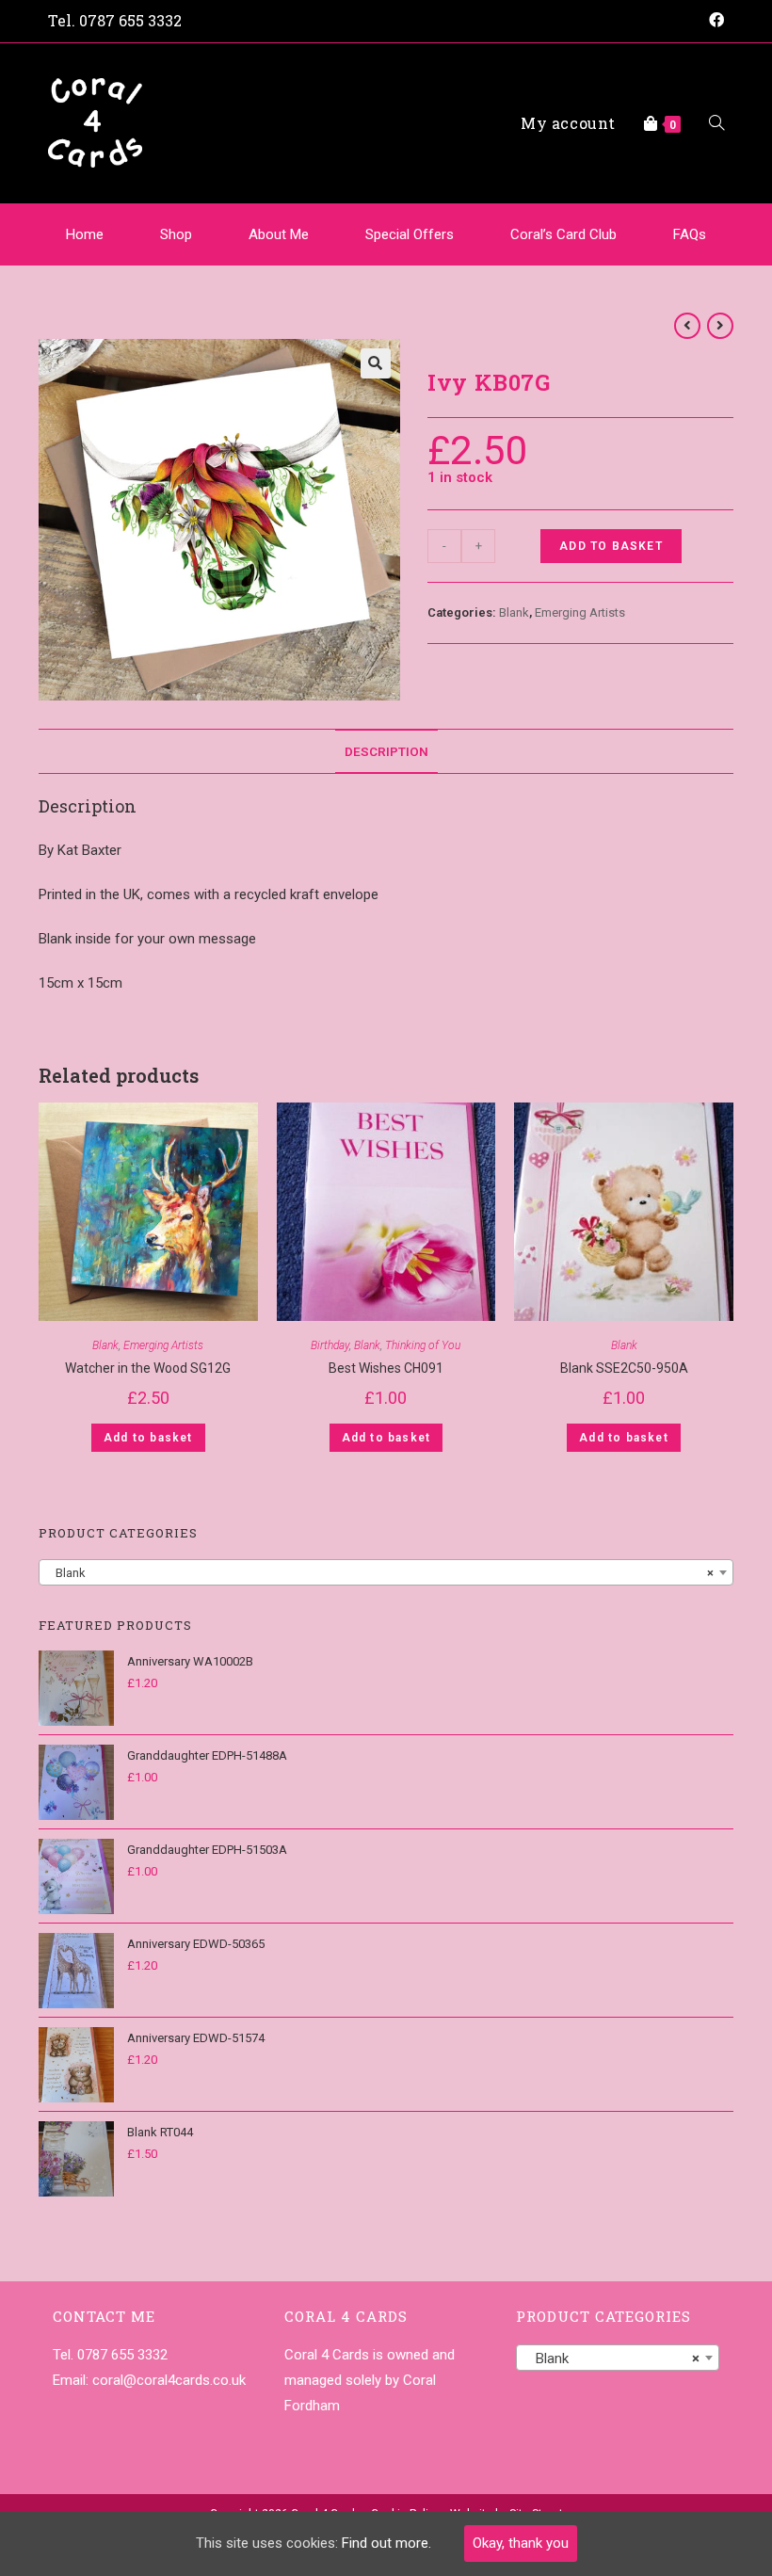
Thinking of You (423, 1345)
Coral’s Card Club (563, 234)
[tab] (386, 751)
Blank (514, 612)
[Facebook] (714, 21)
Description (386, 751)
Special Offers (410, 234)
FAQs (690, 234)
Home (85, 234)
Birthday (330, 1345)
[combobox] (386, 1572)
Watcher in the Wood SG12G (148, 1368)
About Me (279, 234)
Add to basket (611, 546)
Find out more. (386, 2543)
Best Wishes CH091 (386, 1368)
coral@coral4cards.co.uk (169, 2380)
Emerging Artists (580, 612)
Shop (176, 234)
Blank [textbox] (380, 1573)
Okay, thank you (521, 2543)
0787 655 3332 (130, 20)
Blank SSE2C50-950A (624, 1368)
